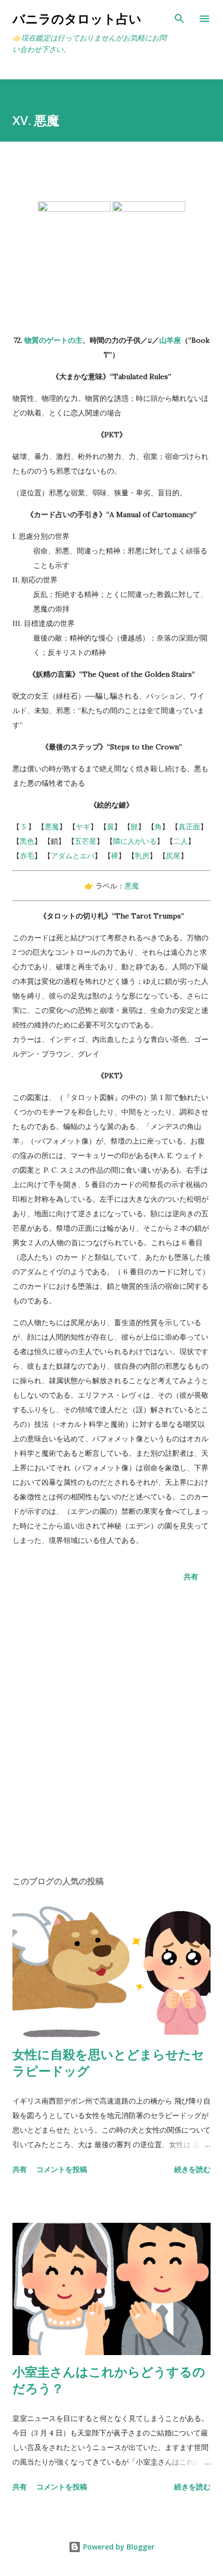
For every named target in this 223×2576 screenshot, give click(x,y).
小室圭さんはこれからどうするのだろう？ (109, 2380)
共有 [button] (191, 1576)
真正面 (189, 827)
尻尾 (173, 856)
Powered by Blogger (118, 2547)
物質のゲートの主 (53, 340)
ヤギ (83, 827)
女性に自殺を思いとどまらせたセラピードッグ (108, 2062)
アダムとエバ (73, 856)
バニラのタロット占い (77, 18)
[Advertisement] (112, 1731)
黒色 (27, 841)
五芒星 (86, 841)
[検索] (179, 19)
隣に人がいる (135, 841)
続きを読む (192, 2169)
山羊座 (170, 340)
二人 (180, 841)
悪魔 (52, 827)
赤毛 (27, 856)
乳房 (142, 856)
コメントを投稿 (62, 2169)
